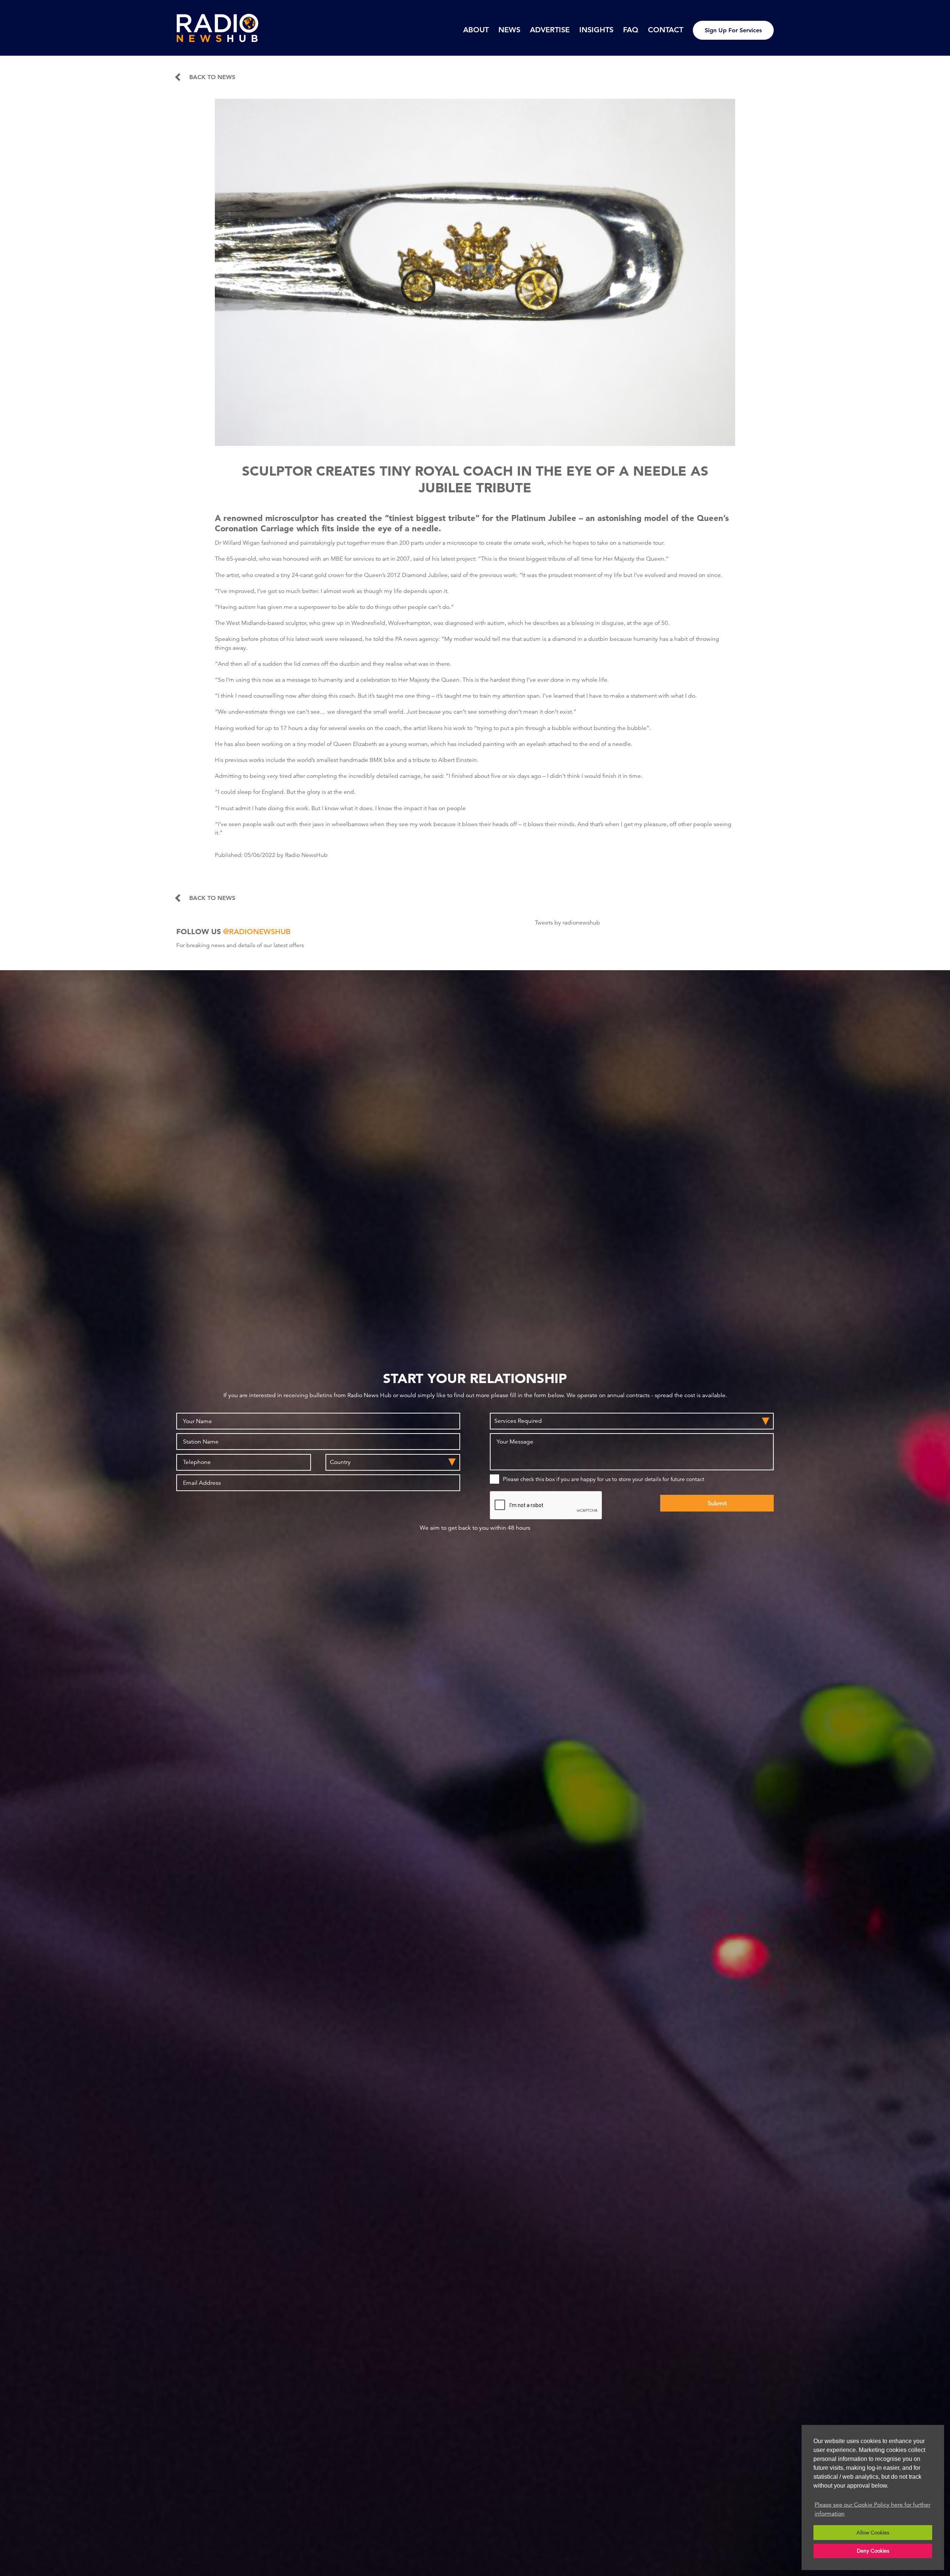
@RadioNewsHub (257, 932)
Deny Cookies (873, 2551)
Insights (596, 30)
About (476, 30)
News (509, 30)
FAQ (631, 30)
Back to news (212, 77)
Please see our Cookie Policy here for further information (872, 2509)
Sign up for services (733, 30)
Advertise (550, 30)
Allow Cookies (873, 2533)
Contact (666, 30)
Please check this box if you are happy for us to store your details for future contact (604, 1479)
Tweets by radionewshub (567, 923)
